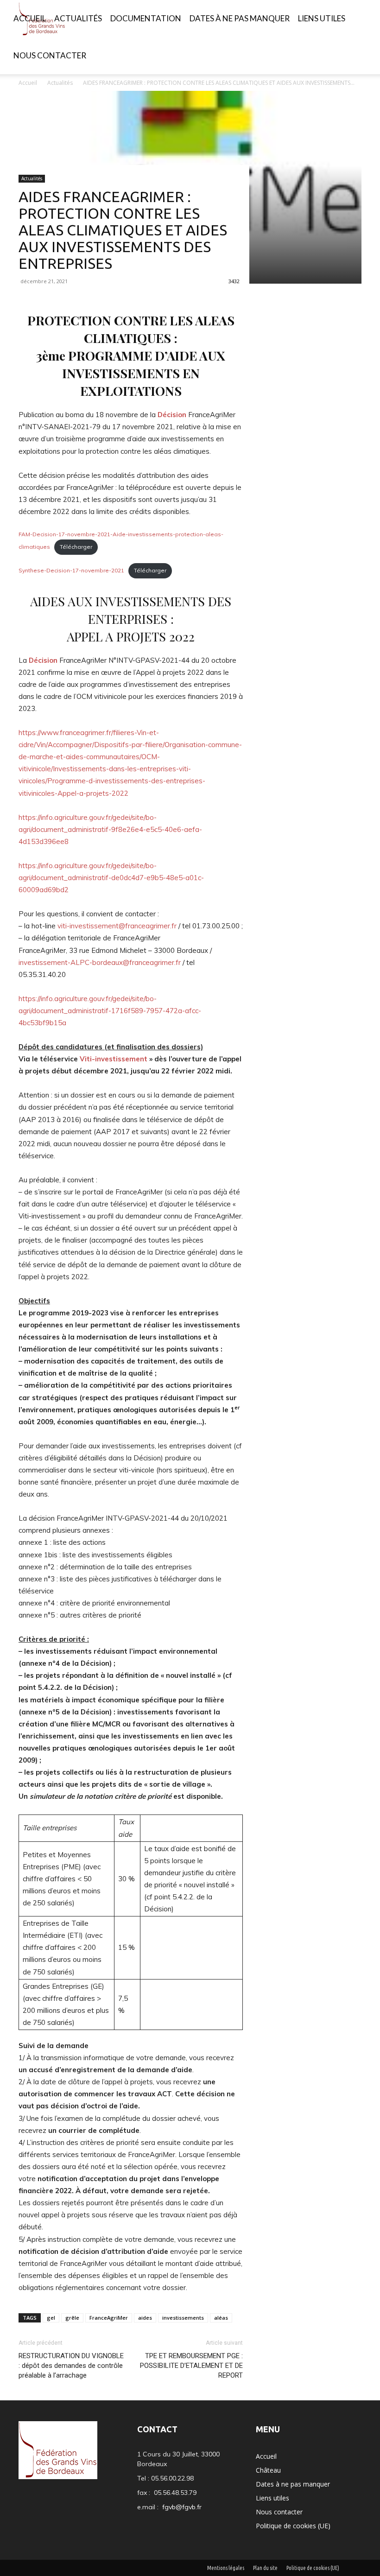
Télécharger (76, 547)
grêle (72, 2318)
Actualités (78, 18)
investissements (183, 2318)
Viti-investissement (114, 1059)
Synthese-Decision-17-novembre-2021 (71, 570)
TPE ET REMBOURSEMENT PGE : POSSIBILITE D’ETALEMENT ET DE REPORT (191, 2366)
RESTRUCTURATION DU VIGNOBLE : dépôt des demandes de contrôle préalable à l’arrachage (71, 2366)
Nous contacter (50, 55)
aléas (221, 2318)
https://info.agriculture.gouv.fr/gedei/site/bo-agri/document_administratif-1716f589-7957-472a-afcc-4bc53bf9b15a (110, 1011)
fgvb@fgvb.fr (182, 2507)
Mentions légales (226, 2568)
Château (268, 2470)
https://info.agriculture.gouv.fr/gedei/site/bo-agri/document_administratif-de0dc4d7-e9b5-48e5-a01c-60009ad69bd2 (111, 878)
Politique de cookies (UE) (293, 2526)
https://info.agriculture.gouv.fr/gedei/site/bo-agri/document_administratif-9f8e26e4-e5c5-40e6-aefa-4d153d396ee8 (110, 829)
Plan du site (265, 2568)
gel (51, 2318)
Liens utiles (322, 18)
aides (145, 2318)
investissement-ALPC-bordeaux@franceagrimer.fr (100, 962)
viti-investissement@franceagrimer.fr (117, 926)
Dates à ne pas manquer (240, 18)
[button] (360, 19)
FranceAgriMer (109, 2318)
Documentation (146, 18)
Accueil (30, 18)
